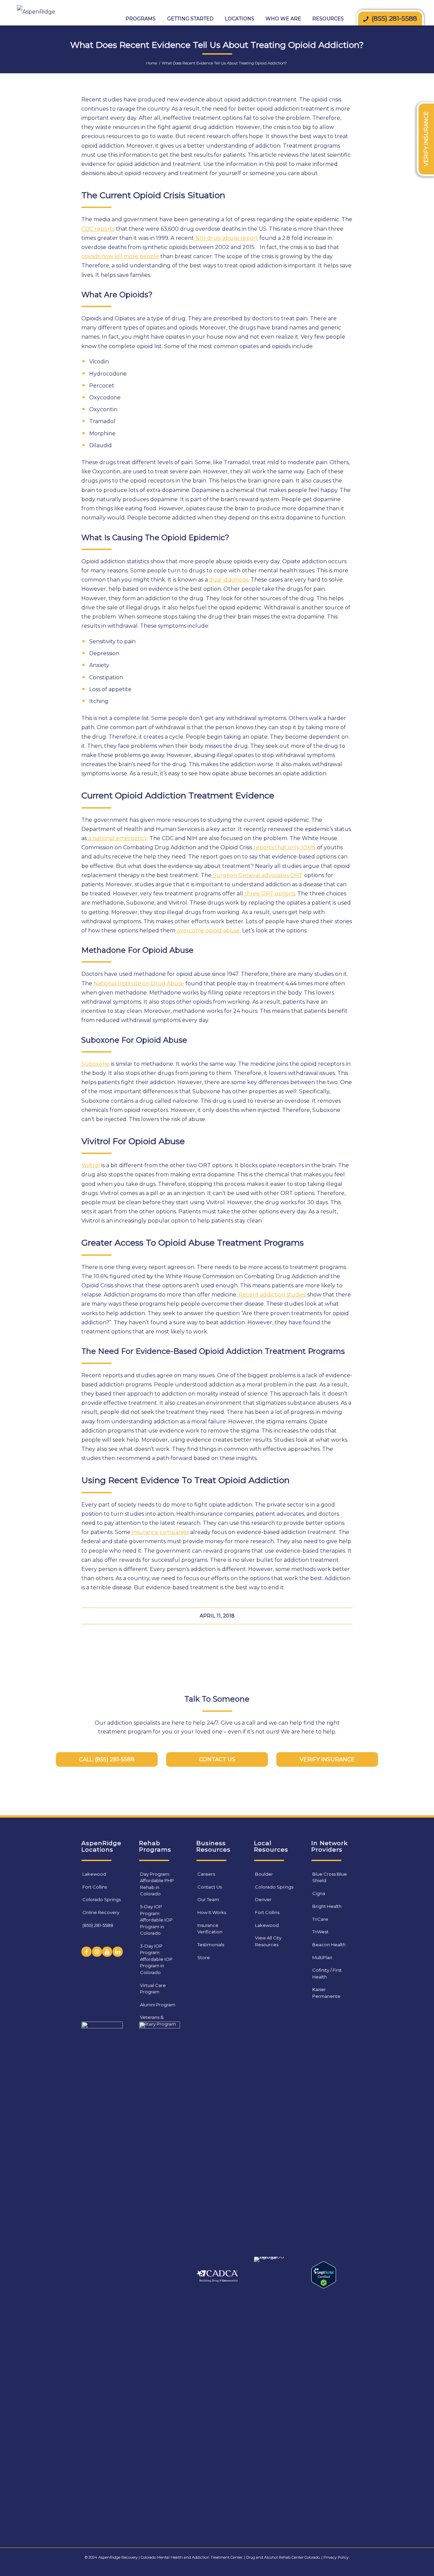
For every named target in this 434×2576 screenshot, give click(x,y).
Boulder (264, 1874)
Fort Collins (95, 1887)
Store (204, 1957)
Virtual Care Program (153, 1989)
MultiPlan (322, 1957)
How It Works (212, 1912)
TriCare (320, 1919)
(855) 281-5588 (98, 1925)
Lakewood (94, 1874)
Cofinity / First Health (327, 1973)
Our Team (208, 1899)
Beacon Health (329, 1945)
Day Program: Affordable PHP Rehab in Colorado (157, 1884)
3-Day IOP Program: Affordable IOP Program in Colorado (156, 1959)
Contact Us (210, 1887)
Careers (206, 1874)
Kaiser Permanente (326, 1993)
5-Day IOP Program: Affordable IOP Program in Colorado (156, 1920)
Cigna (319, 1893)
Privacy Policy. (336, 2557)
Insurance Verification (210, 1929)
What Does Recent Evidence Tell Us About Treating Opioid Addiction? (217, 45)
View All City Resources (268, 1941)
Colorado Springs (102, 1899)
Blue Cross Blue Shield (330, 1877)
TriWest (320, 1932)
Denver (263, 1899)
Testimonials (211, 1945)
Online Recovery (101, 1912)
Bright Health (327, 1906)
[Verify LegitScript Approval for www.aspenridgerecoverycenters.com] (324, 2286)
